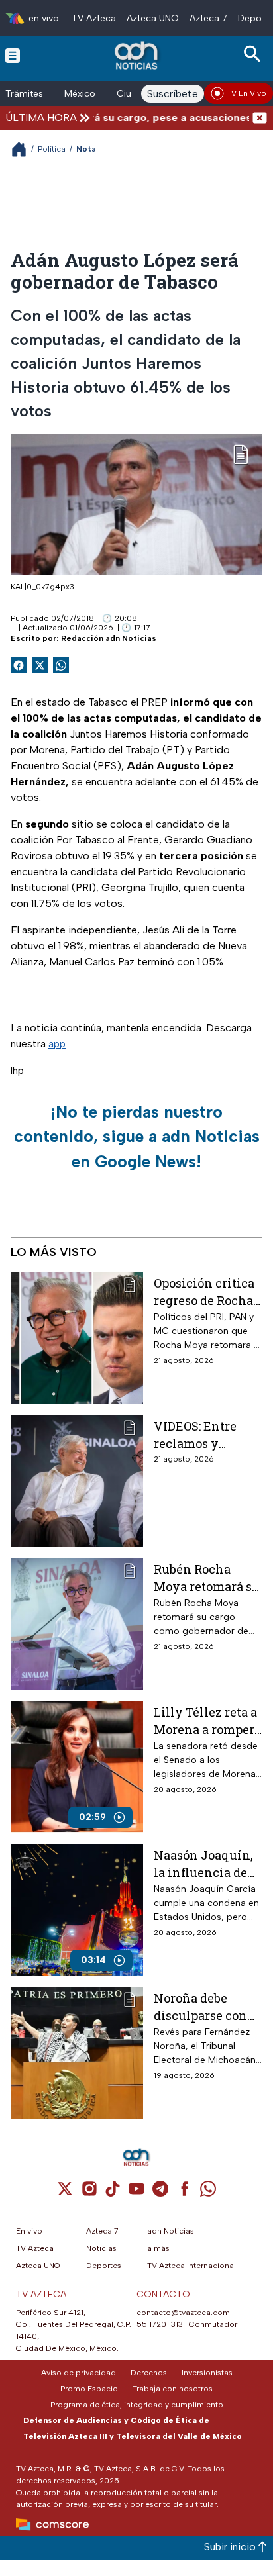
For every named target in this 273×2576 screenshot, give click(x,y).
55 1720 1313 (160, 2324)
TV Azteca (94, 18)
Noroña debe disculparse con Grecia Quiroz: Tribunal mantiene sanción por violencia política (208, 2006)
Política (52, 149)
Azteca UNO (153, 18)
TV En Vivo (246, 93)
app (57, 1044)
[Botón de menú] (13, 55)
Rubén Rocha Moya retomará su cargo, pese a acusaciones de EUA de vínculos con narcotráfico (207, 1577)
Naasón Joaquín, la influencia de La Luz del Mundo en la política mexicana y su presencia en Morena (206, 1863)
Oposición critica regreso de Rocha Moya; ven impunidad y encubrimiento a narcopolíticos (204, 1291)
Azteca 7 (208, 18)
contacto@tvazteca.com (183, 2313)
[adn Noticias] (137, 55)
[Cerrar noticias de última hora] (260, 118)
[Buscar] (254, 54)
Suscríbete (173, 94)
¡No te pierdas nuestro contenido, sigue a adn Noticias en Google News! (137, 1136)
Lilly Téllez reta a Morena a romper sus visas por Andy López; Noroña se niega (205, 1720)
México (80, 94)
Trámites (24, 94)
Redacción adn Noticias (109, 638)
